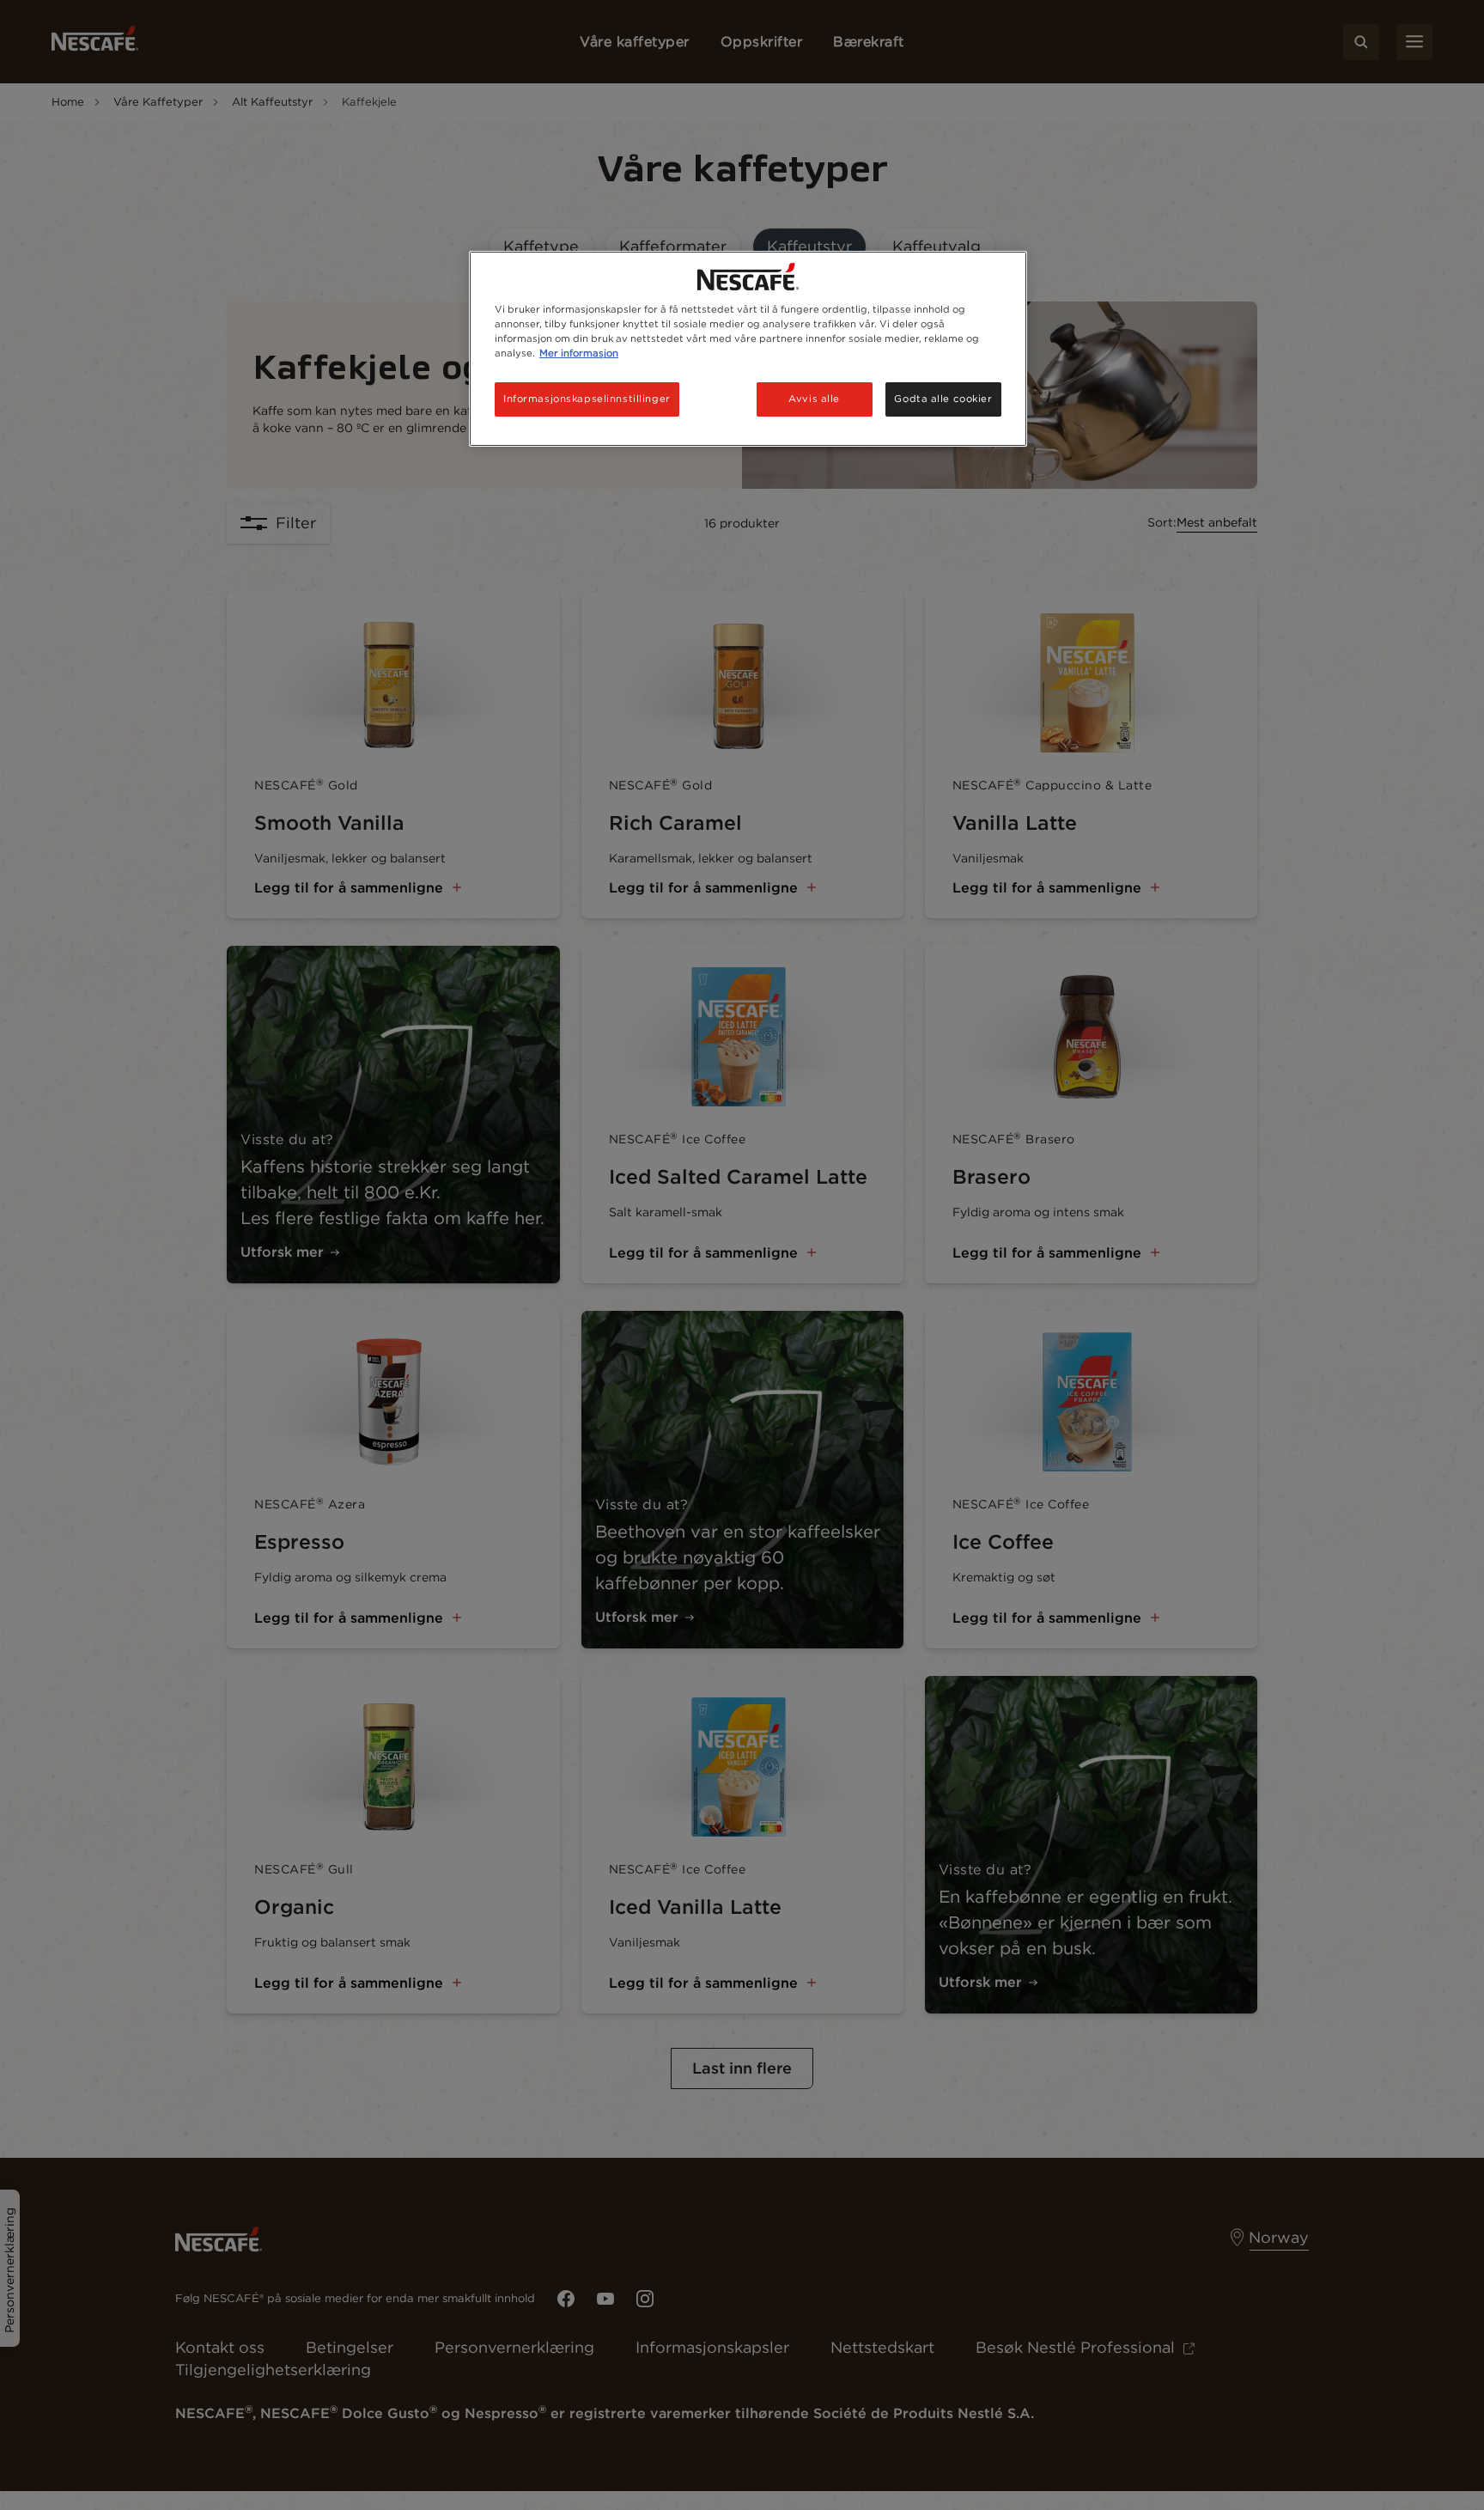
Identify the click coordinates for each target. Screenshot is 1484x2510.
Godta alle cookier (943, 399)
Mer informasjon (579, 353)
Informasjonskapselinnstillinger (587, 399)
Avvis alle (814, 399)
